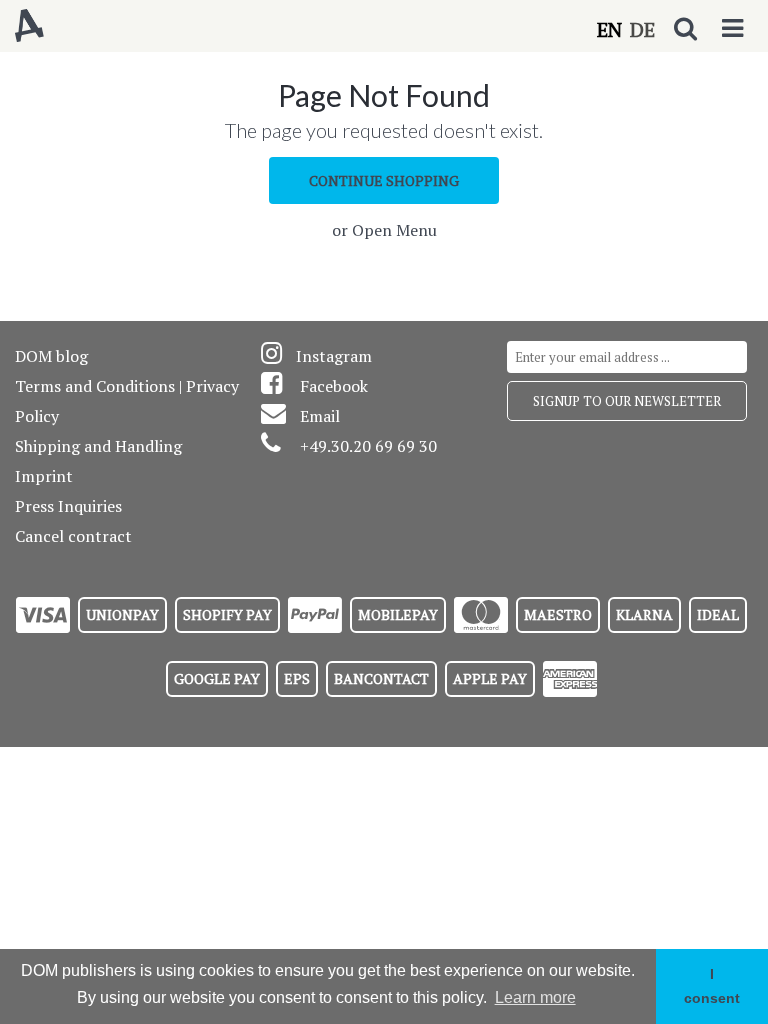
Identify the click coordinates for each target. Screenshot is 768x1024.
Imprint (44, 476)
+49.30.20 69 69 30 (368, 446)
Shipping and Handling (98, 446)
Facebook (334, 386)
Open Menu (394, 230)
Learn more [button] (535, 997)
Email (320, 416)
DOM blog (51, 356)
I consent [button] (712, 986)
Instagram (334, 356)
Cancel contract (73, 536)
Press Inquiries (68, 506)
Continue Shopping (384, 180)
